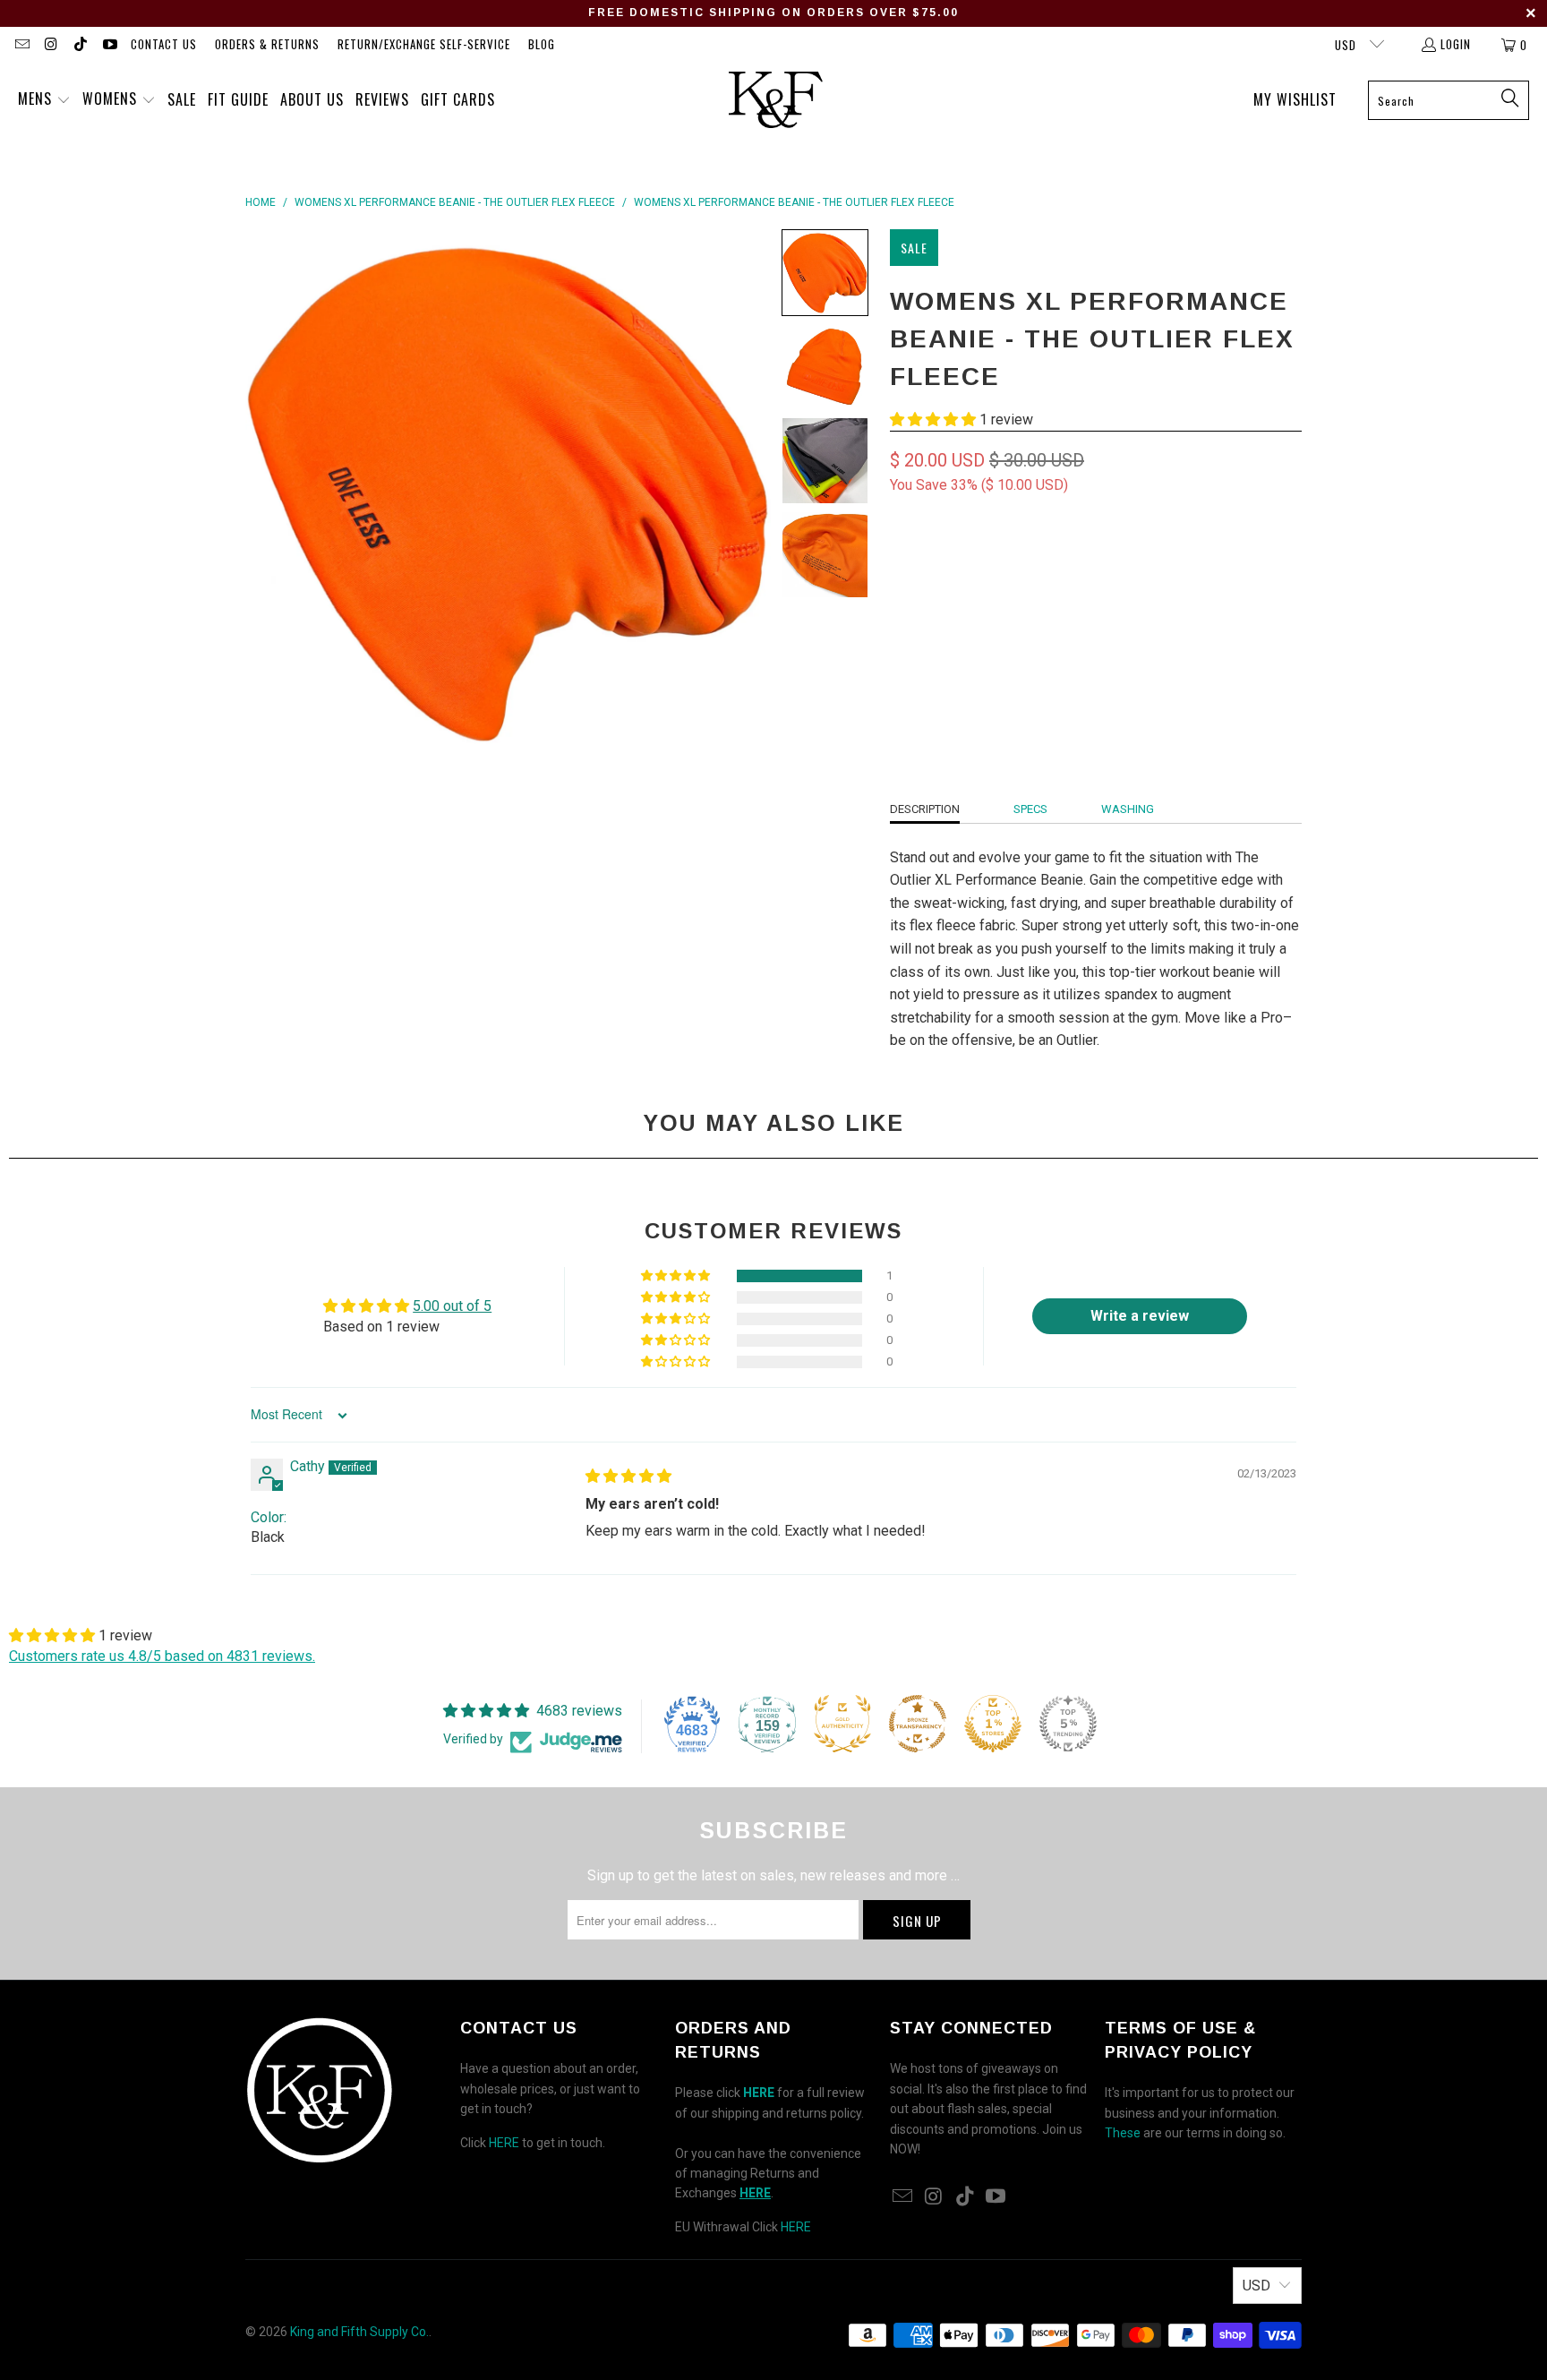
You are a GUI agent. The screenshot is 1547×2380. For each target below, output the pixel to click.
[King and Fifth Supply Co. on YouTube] (108, 45)
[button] (44, 100)
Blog (542, 44)
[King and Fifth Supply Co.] (776, 100)
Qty (899, 618)
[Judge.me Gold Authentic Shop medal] (842, 1724)
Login (1456, 44)
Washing (1128, 809)
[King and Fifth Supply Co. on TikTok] (80, 45)
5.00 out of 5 (452, 1306)
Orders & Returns (267, 44)
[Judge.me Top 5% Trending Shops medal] (1068, 1724)
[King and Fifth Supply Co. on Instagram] (50, 45)
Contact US (164, 44)
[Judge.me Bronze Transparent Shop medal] (918, 1724)
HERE (504, 2143)
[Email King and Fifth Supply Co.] (21, 45)
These (1123, 2133)
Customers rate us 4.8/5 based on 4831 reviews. (162, 1656)
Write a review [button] (1140, 1316)
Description (925, 809)
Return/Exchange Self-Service (424, 44)
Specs (1030, 809)
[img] (628, 1476)
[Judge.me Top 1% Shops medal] (993, 1724)
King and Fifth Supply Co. (359, 2332)
